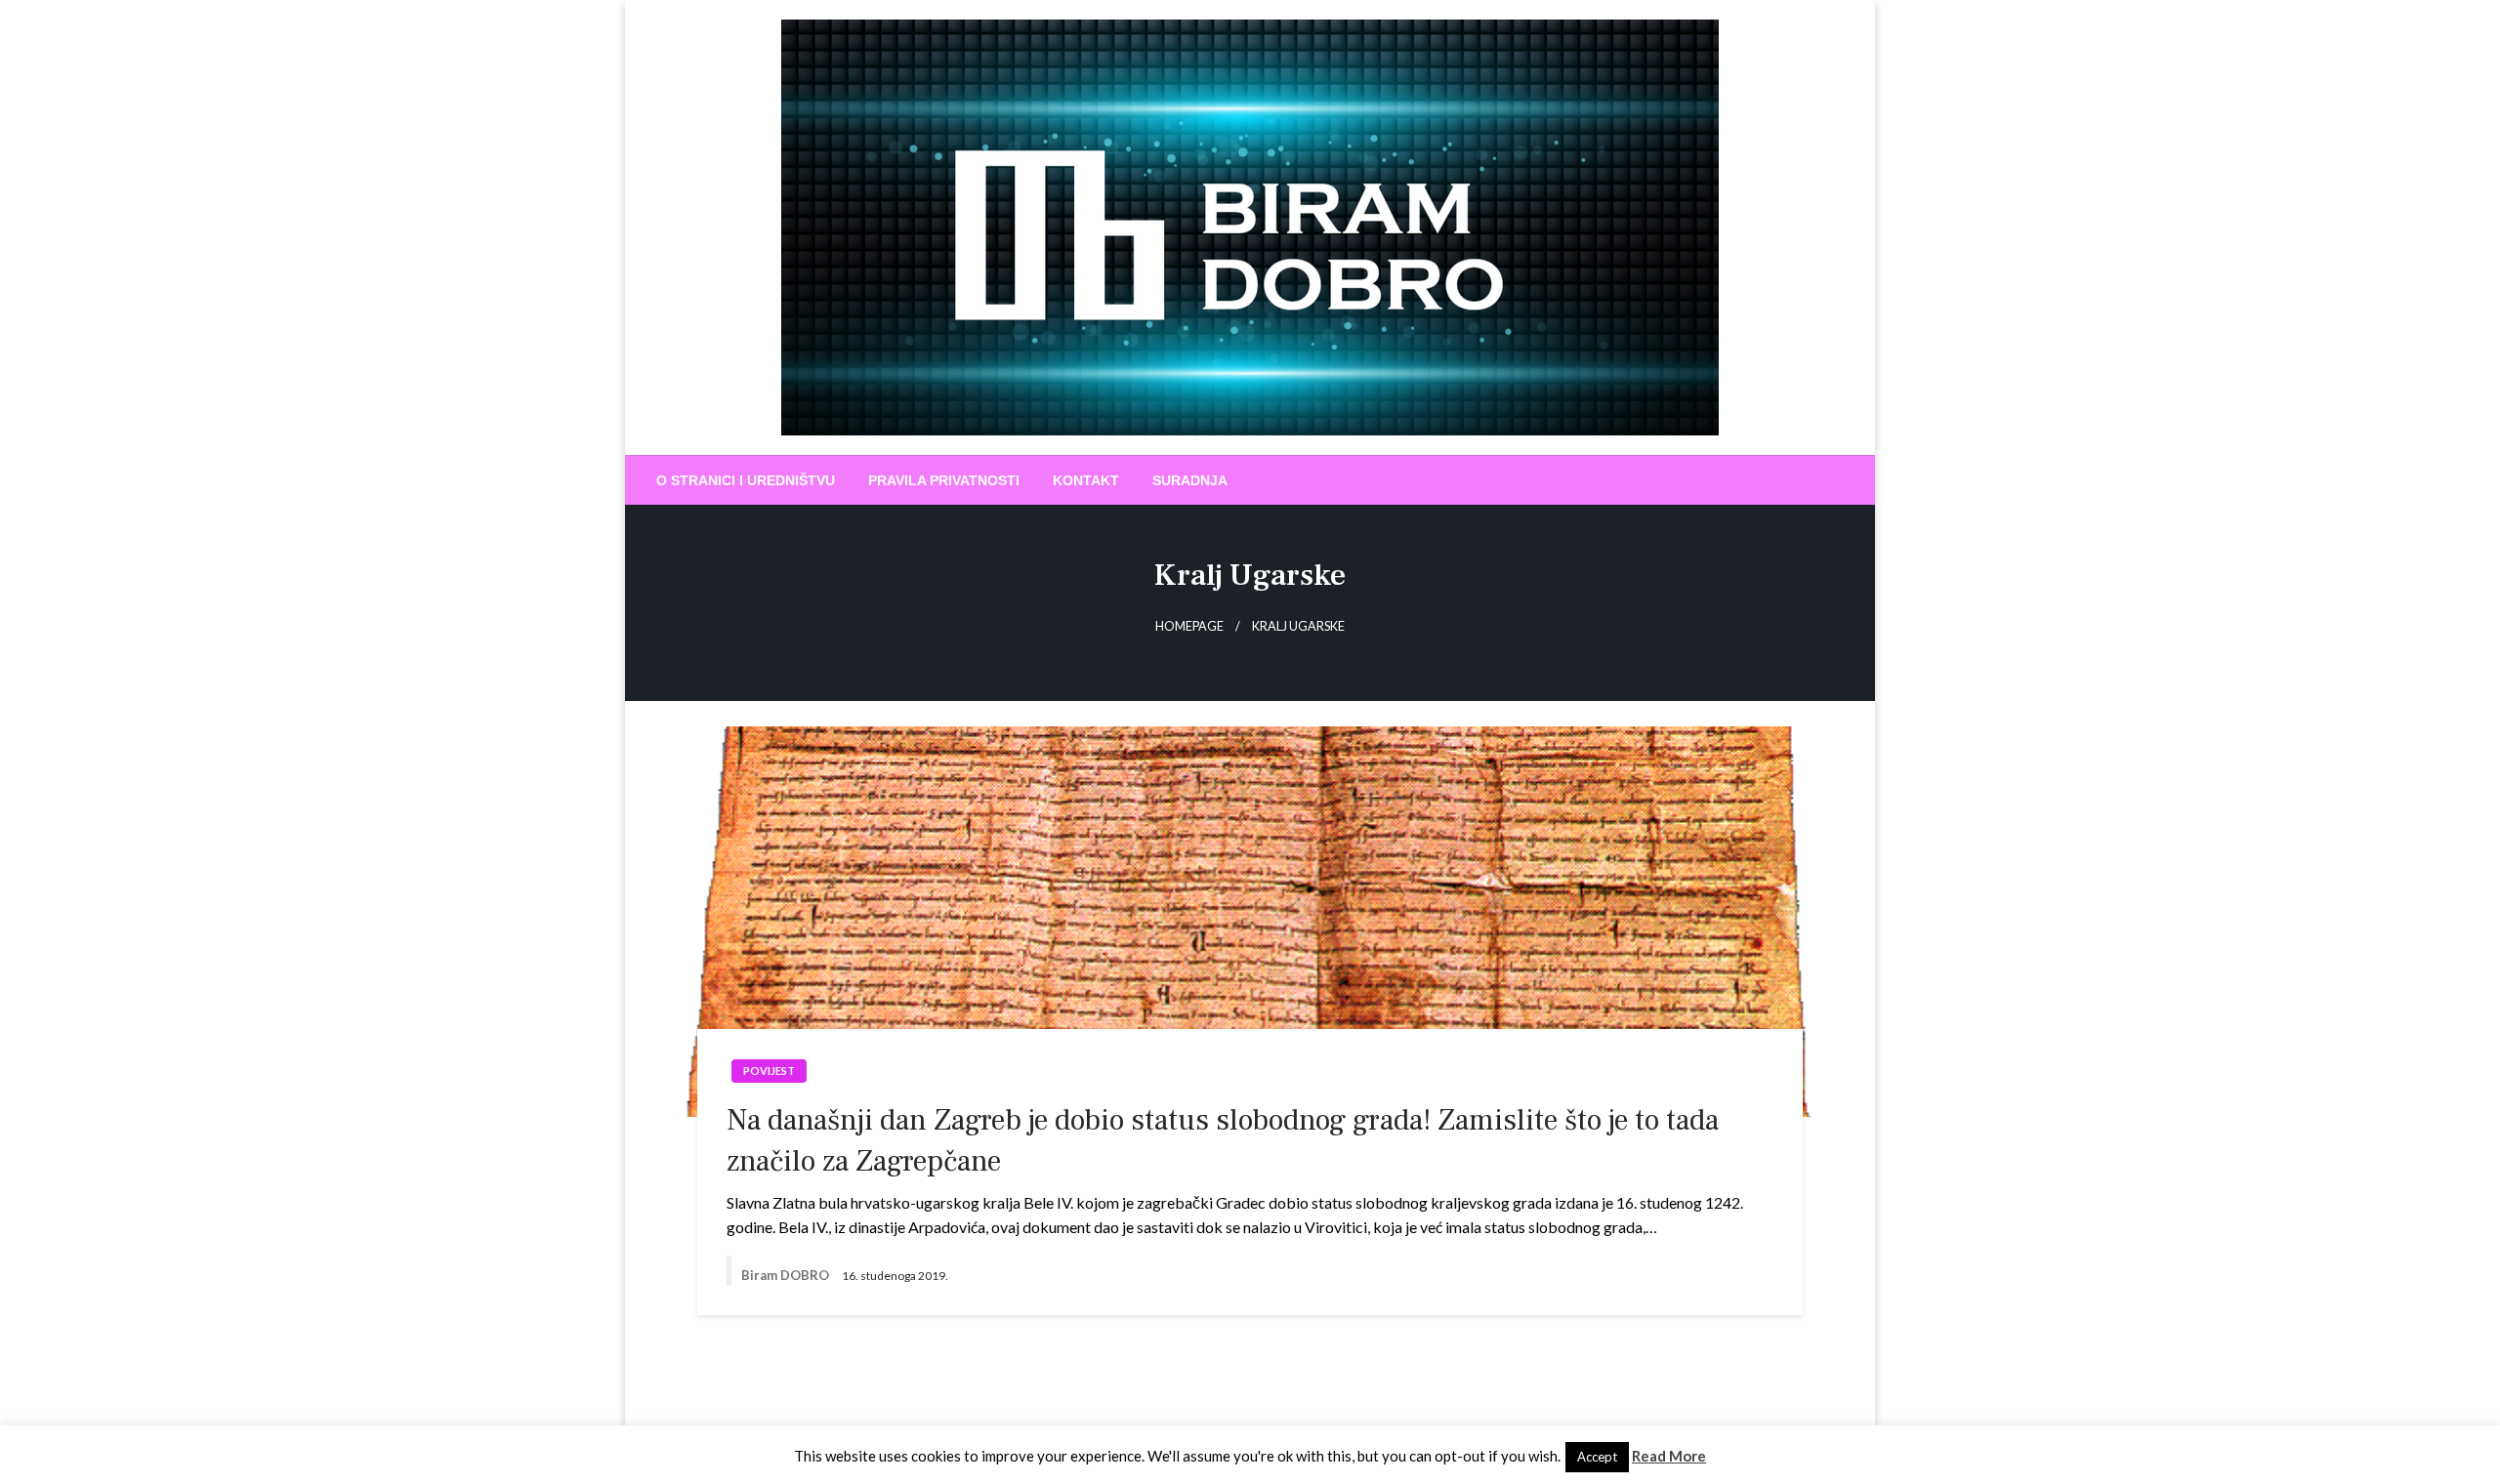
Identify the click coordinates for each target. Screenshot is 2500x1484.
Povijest (769, 1071)
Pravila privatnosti (944, 480)
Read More (1669, 1456)
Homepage (1189, 626)
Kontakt (1086, 480)
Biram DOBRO (787, 1275)
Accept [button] (1597, 1457)
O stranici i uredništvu (746, 480)
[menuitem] (746, 480)
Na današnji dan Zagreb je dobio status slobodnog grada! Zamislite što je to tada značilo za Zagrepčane (1223, 1141)
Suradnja (1190, 480)
